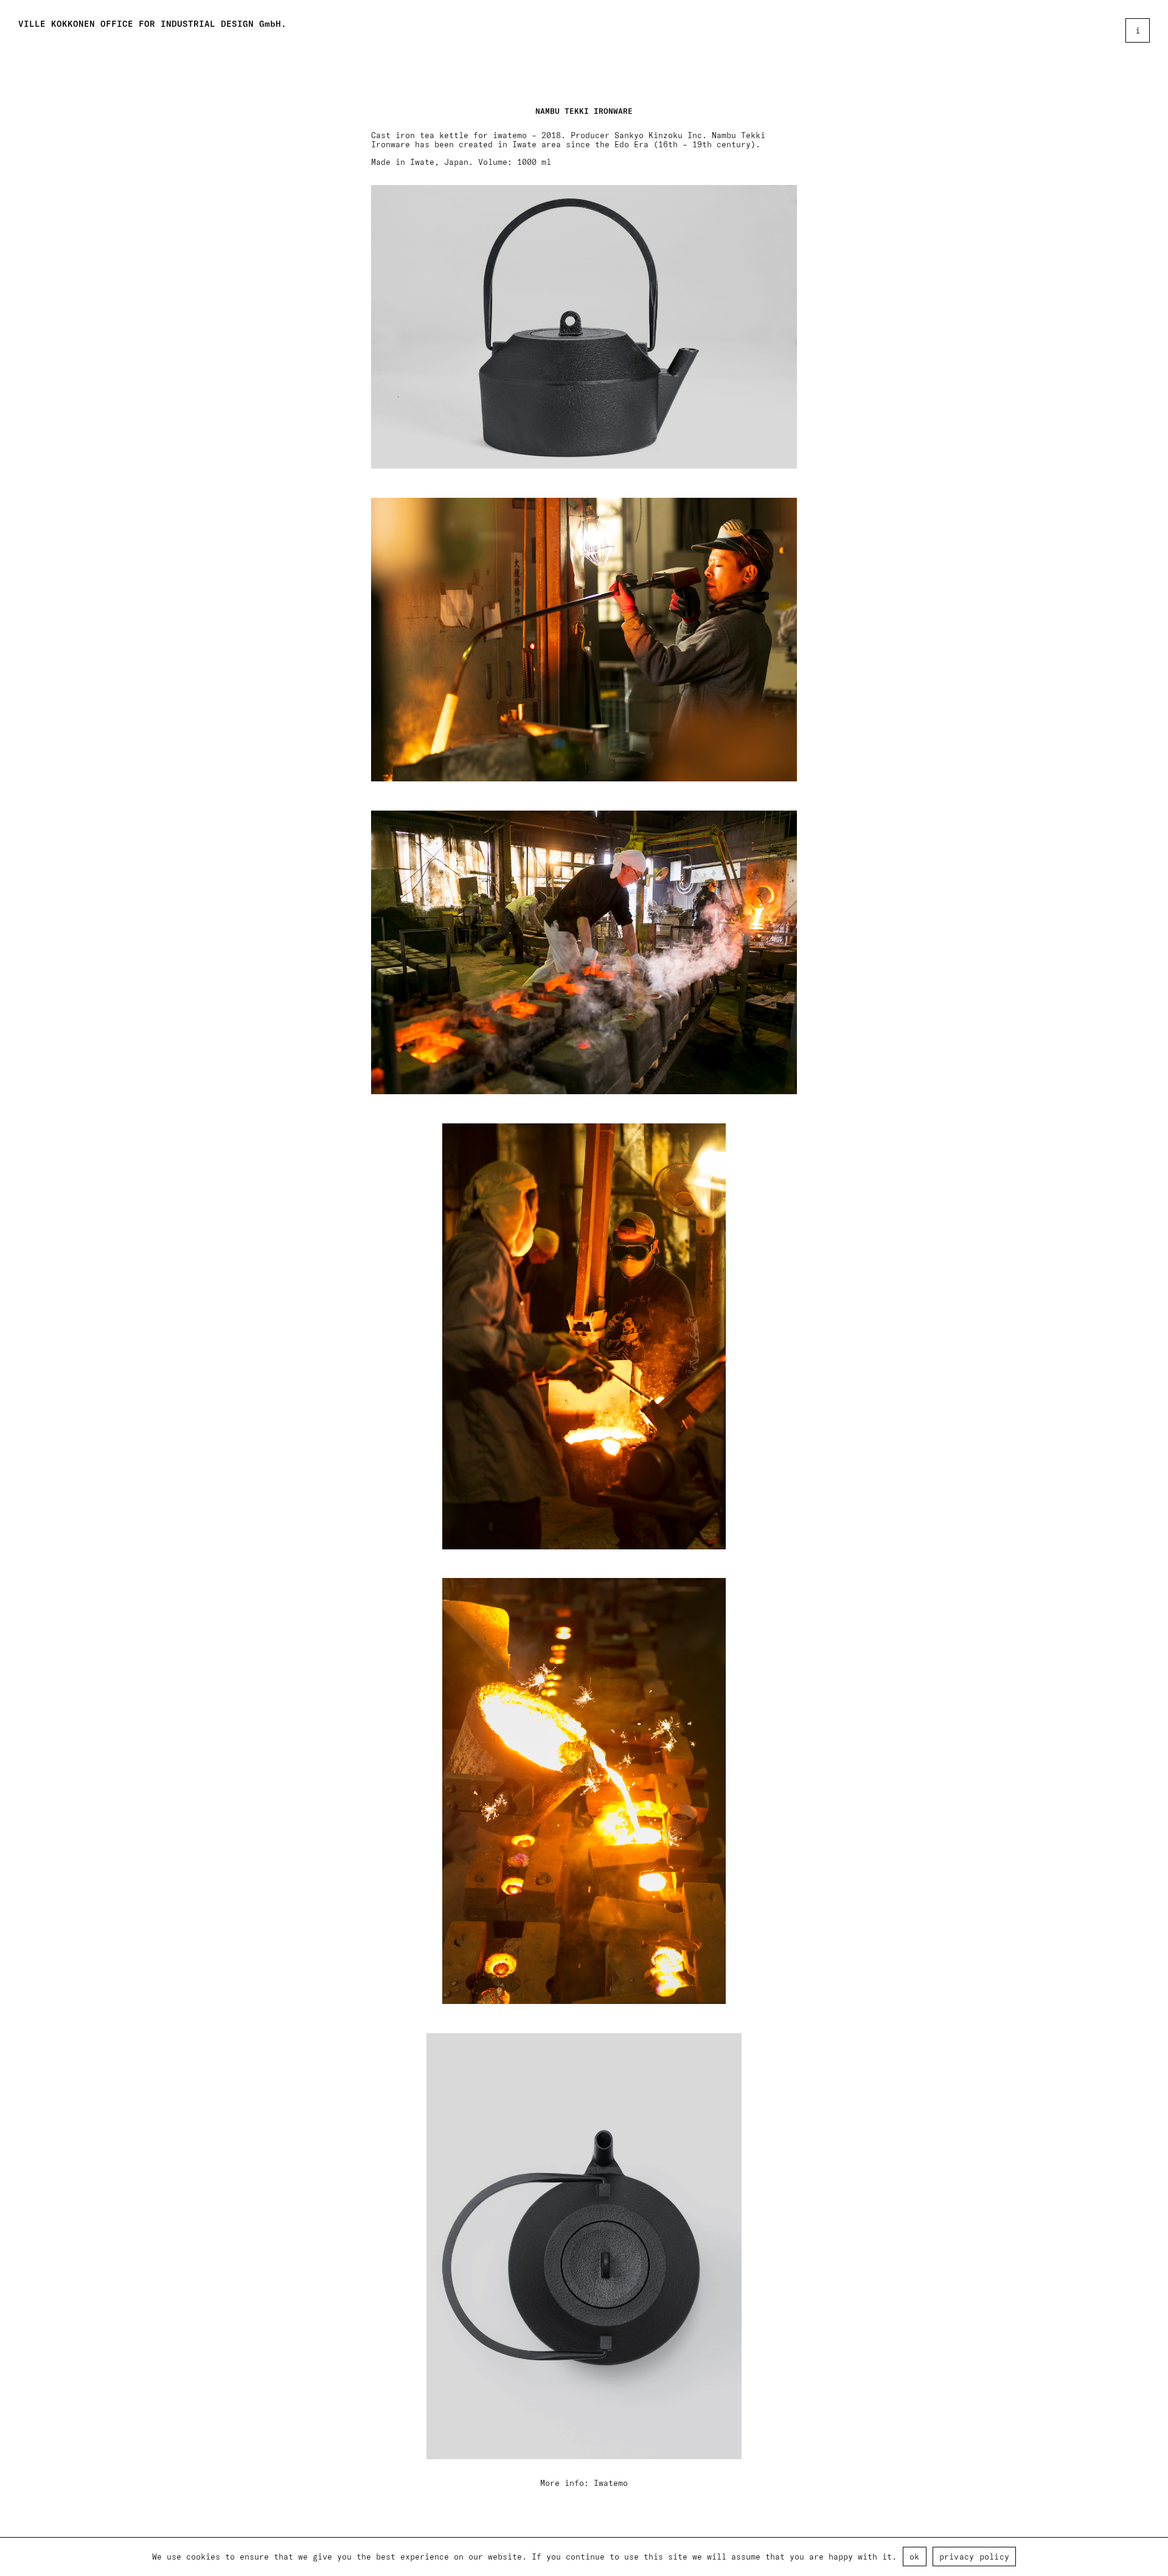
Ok (915, 2556)
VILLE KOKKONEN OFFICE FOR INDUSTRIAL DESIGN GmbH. (152, 24)
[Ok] (1153, 2557)
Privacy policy (975, 2556)
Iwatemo (611, 2483)
